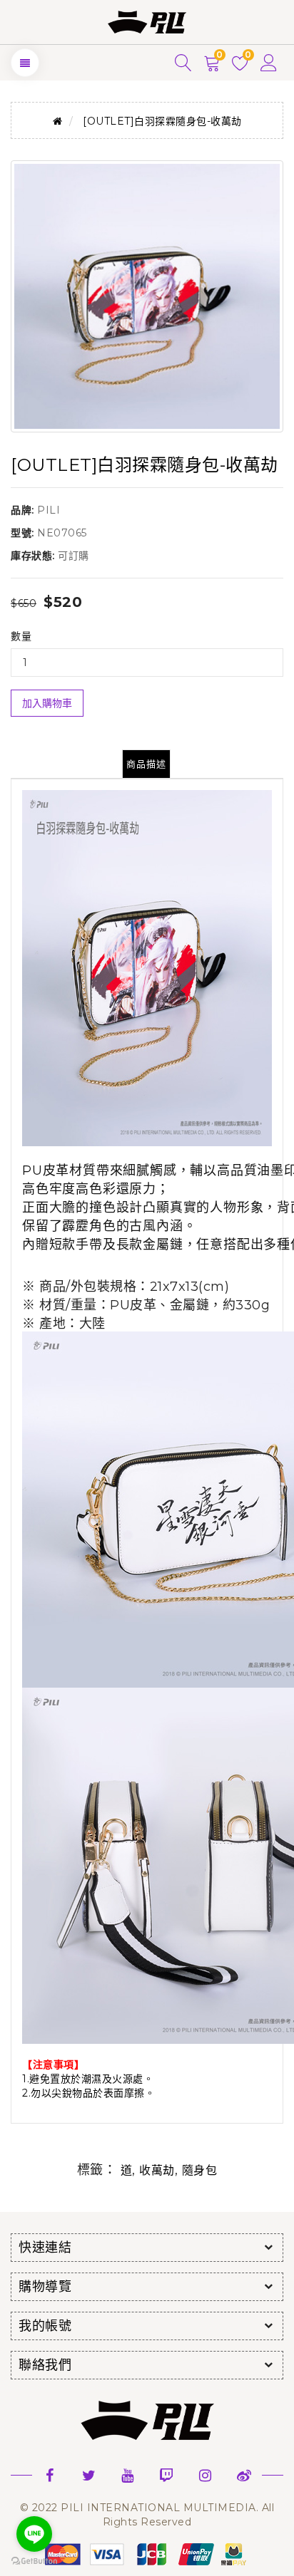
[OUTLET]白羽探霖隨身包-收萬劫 (162, 121)
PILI (49, 510)
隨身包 (200, 2170)
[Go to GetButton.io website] (34, 2561)
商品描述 (146, 764)
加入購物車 (47, 703)
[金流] (147, 2553)
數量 (21, 636)
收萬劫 (157, 2170)
